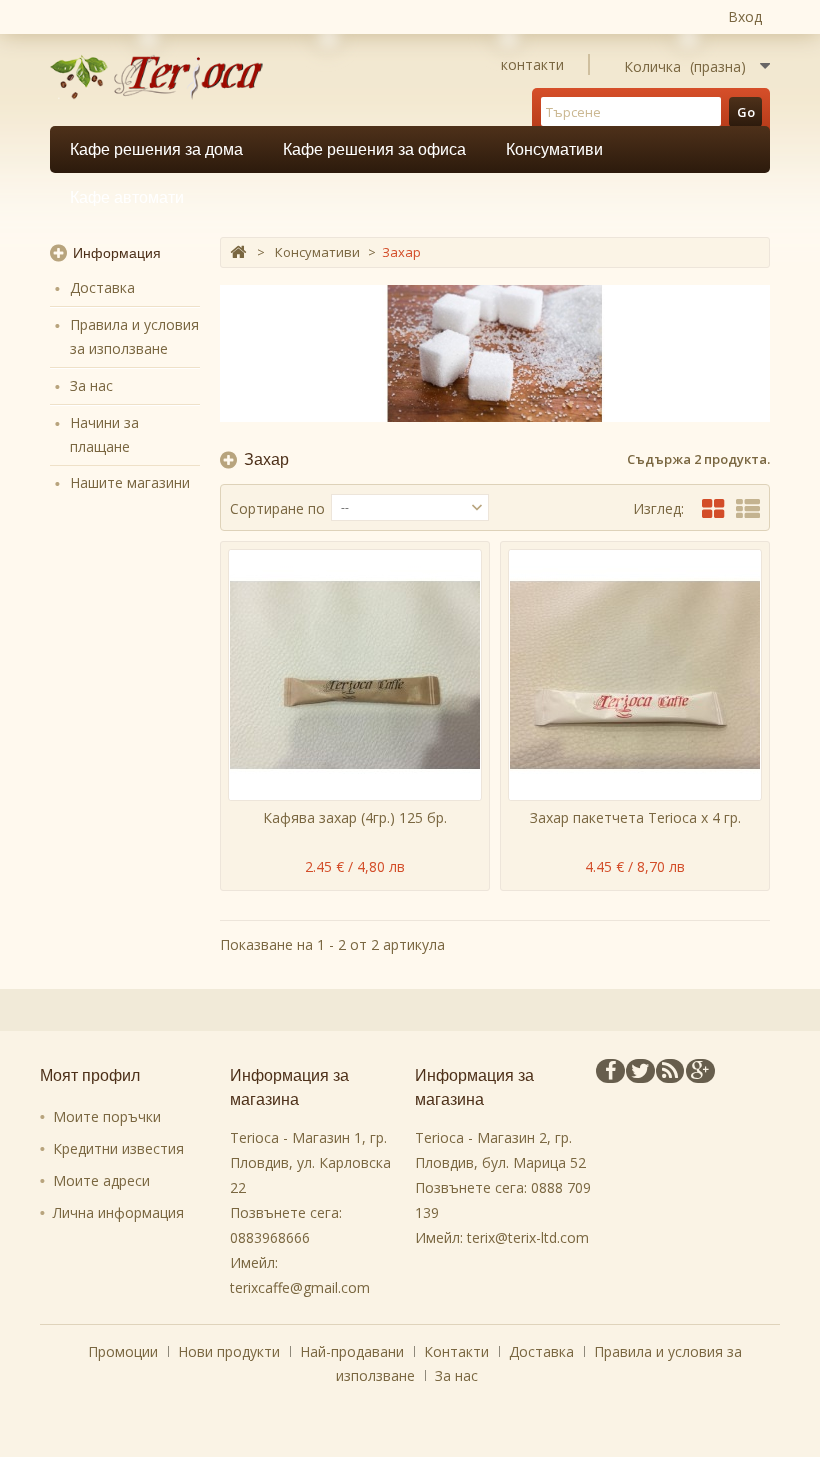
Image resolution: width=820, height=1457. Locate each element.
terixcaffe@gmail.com (300, 1287)
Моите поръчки (107, 1116)
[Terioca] (163, 77)
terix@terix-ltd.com (528, 1237)
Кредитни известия (118, 1148)
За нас (91, 385)
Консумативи (554, 149)
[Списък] (748, 509)
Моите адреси (101, 1180)
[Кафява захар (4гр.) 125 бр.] (355, 675)
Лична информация (118, 1212)
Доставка (102, 287)
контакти (532, 64)
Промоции (125, 1351)
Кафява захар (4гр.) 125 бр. (355, 817)
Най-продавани (354, 1351)
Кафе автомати (127, 197)
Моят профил (90, 1075)
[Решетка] (713, 509)
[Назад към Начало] (238, 252)
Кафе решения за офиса (374, 149)
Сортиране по (277, 508)
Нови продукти (231, 1351)
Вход (745, 16)
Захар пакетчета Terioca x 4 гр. (635, 817)
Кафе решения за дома (156, 149)
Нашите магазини (130, 482)
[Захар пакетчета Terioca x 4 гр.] (635, 675)
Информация (117, 253)
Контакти (458, 1351)
